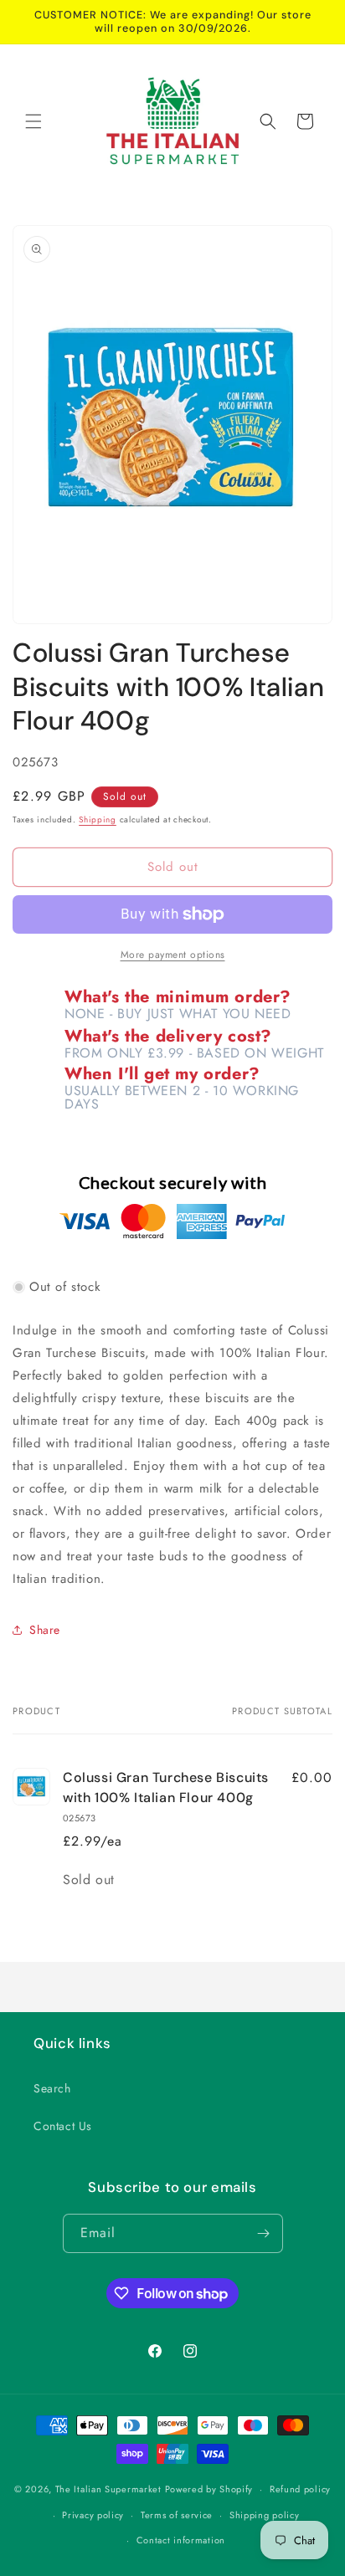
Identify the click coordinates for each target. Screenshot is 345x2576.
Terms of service (177, 2515)
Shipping (98, 819)
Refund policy (300, 2489)
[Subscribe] (264, 2233)
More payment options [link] (173, 955)
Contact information (181, 2540)
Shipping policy (265, 2515)
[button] (33, 121)
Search (52, 2088)
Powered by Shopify (209, 2489)
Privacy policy (93, 2515)
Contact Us (63, 2126)
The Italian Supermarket (108, 2489)
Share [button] (45, 1630)
